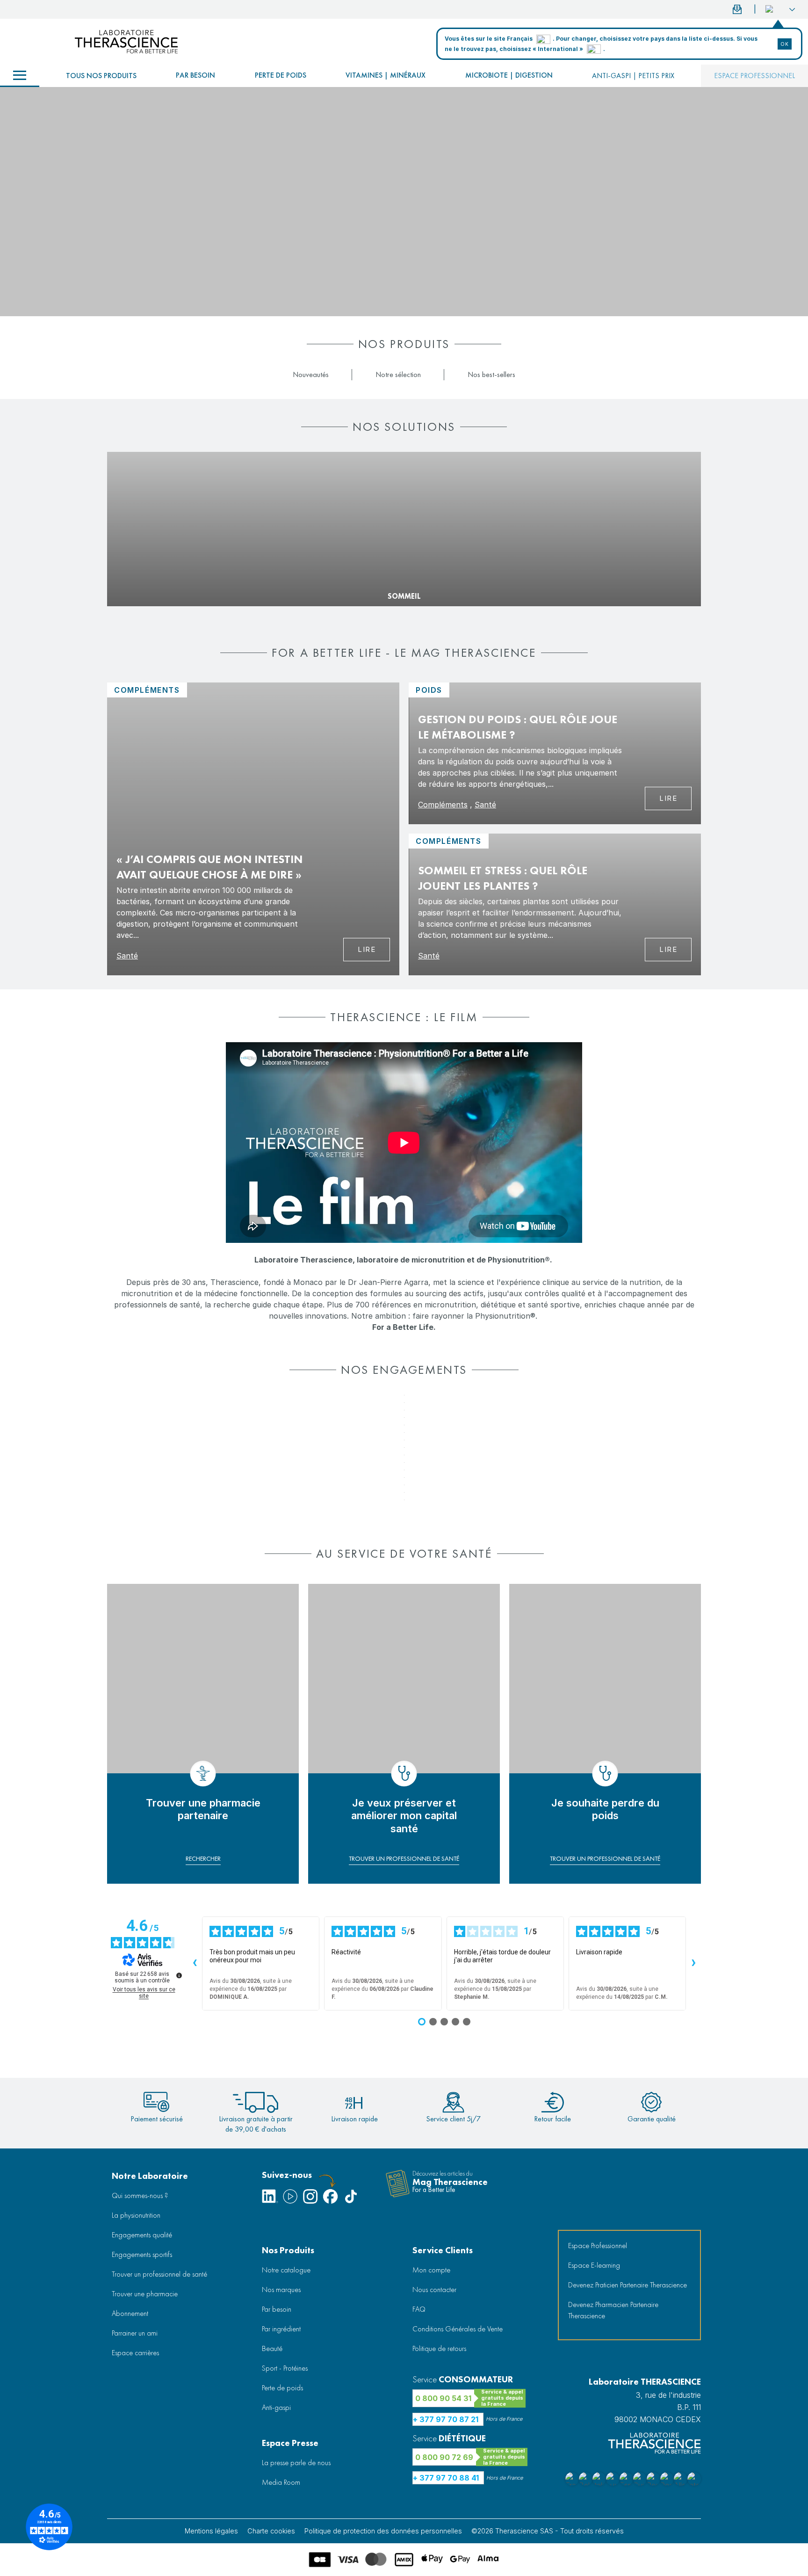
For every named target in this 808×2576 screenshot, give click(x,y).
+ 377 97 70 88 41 (446, 2478)
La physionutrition (136, 2215)
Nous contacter (434, 2289)
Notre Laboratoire (150, 2176)
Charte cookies (271, 2531)
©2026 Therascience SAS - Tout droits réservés (548, 2531)
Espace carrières (135, 2353)
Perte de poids (281, 75)
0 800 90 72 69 (444, 2457)
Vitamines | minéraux (386, 75)
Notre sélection (398, 374)
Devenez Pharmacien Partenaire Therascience (613, 2310)
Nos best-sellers (491, 374)
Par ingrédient (281, 2329)
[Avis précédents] (195, 1964)
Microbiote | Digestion (509, 75)
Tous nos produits (101, 76)
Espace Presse (290, 2443)
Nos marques (281, 2289)
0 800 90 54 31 (443, 2398)
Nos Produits (288, 2250)
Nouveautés (311, 374)
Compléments (443, 805)
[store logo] (126, 42)
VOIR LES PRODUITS (143, 581)
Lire (367, 949)
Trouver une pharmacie (145, 2294)
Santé (127, 956)
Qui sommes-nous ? (140, 2195)
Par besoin (195, 75)
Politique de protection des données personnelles (383, 2531)
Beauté (272, 2348)
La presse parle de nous (296, 2463)
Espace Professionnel (598, 2246)
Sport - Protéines (285, 2368)
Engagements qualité (142, 2235)
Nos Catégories (20, 76)
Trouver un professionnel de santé (159, 2274)
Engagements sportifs (142, 2254)
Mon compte (431, 2270)
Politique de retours (439, 2348)
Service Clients (443, 2250)
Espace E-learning (594, 2265)
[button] (780, 9)
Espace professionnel (754, 76)
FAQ (419, 2309)
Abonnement (130, 2313)
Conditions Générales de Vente (458, 2329)
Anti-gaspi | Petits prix (633, 76)
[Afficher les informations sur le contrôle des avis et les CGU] (179, 1975)
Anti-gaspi (276, 2407)
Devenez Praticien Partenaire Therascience (628, 2285)
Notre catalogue (286, 2270)
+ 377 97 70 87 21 (446, 2419)
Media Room (281, 2482)
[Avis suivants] (693, 1964)
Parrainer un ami (135, 2333)
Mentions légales (211, 2531)
